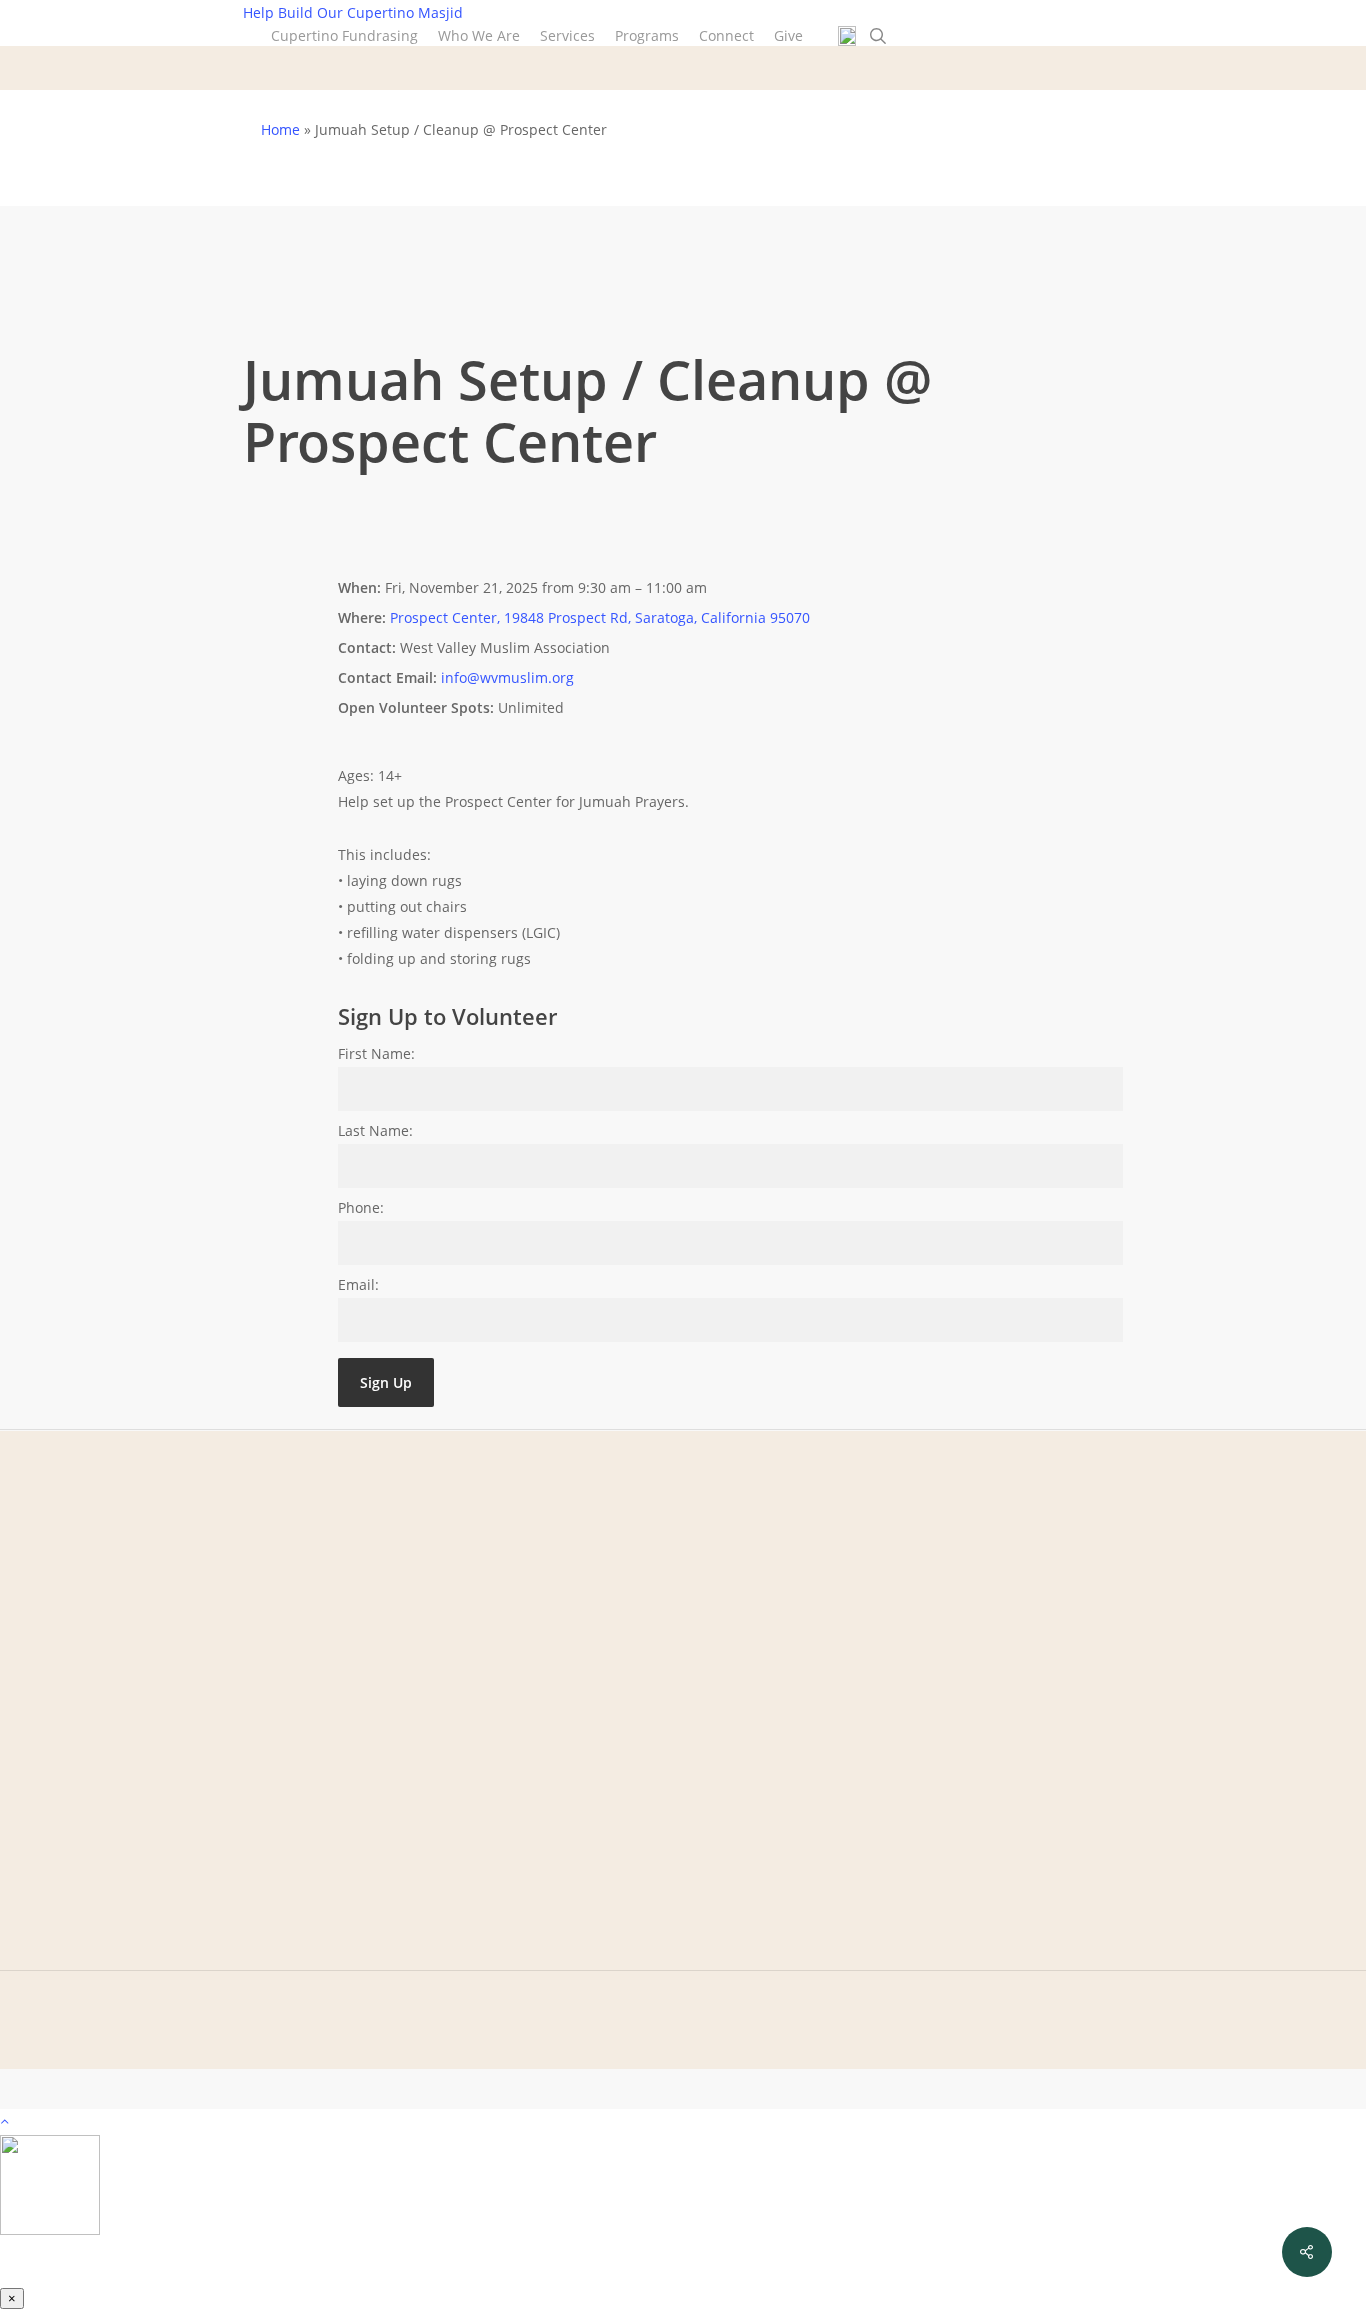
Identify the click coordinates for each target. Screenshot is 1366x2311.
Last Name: (375, 1130)
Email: (358, 1284)
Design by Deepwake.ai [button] (1154, 2085)
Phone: (361, 1207)
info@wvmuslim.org (507, 677)
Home (280, 129)
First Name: (376, 1053)
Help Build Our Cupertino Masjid (353, 12)
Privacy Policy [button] (982, 2085)
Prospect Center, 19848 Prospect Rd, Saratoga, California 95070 (600, 617)
